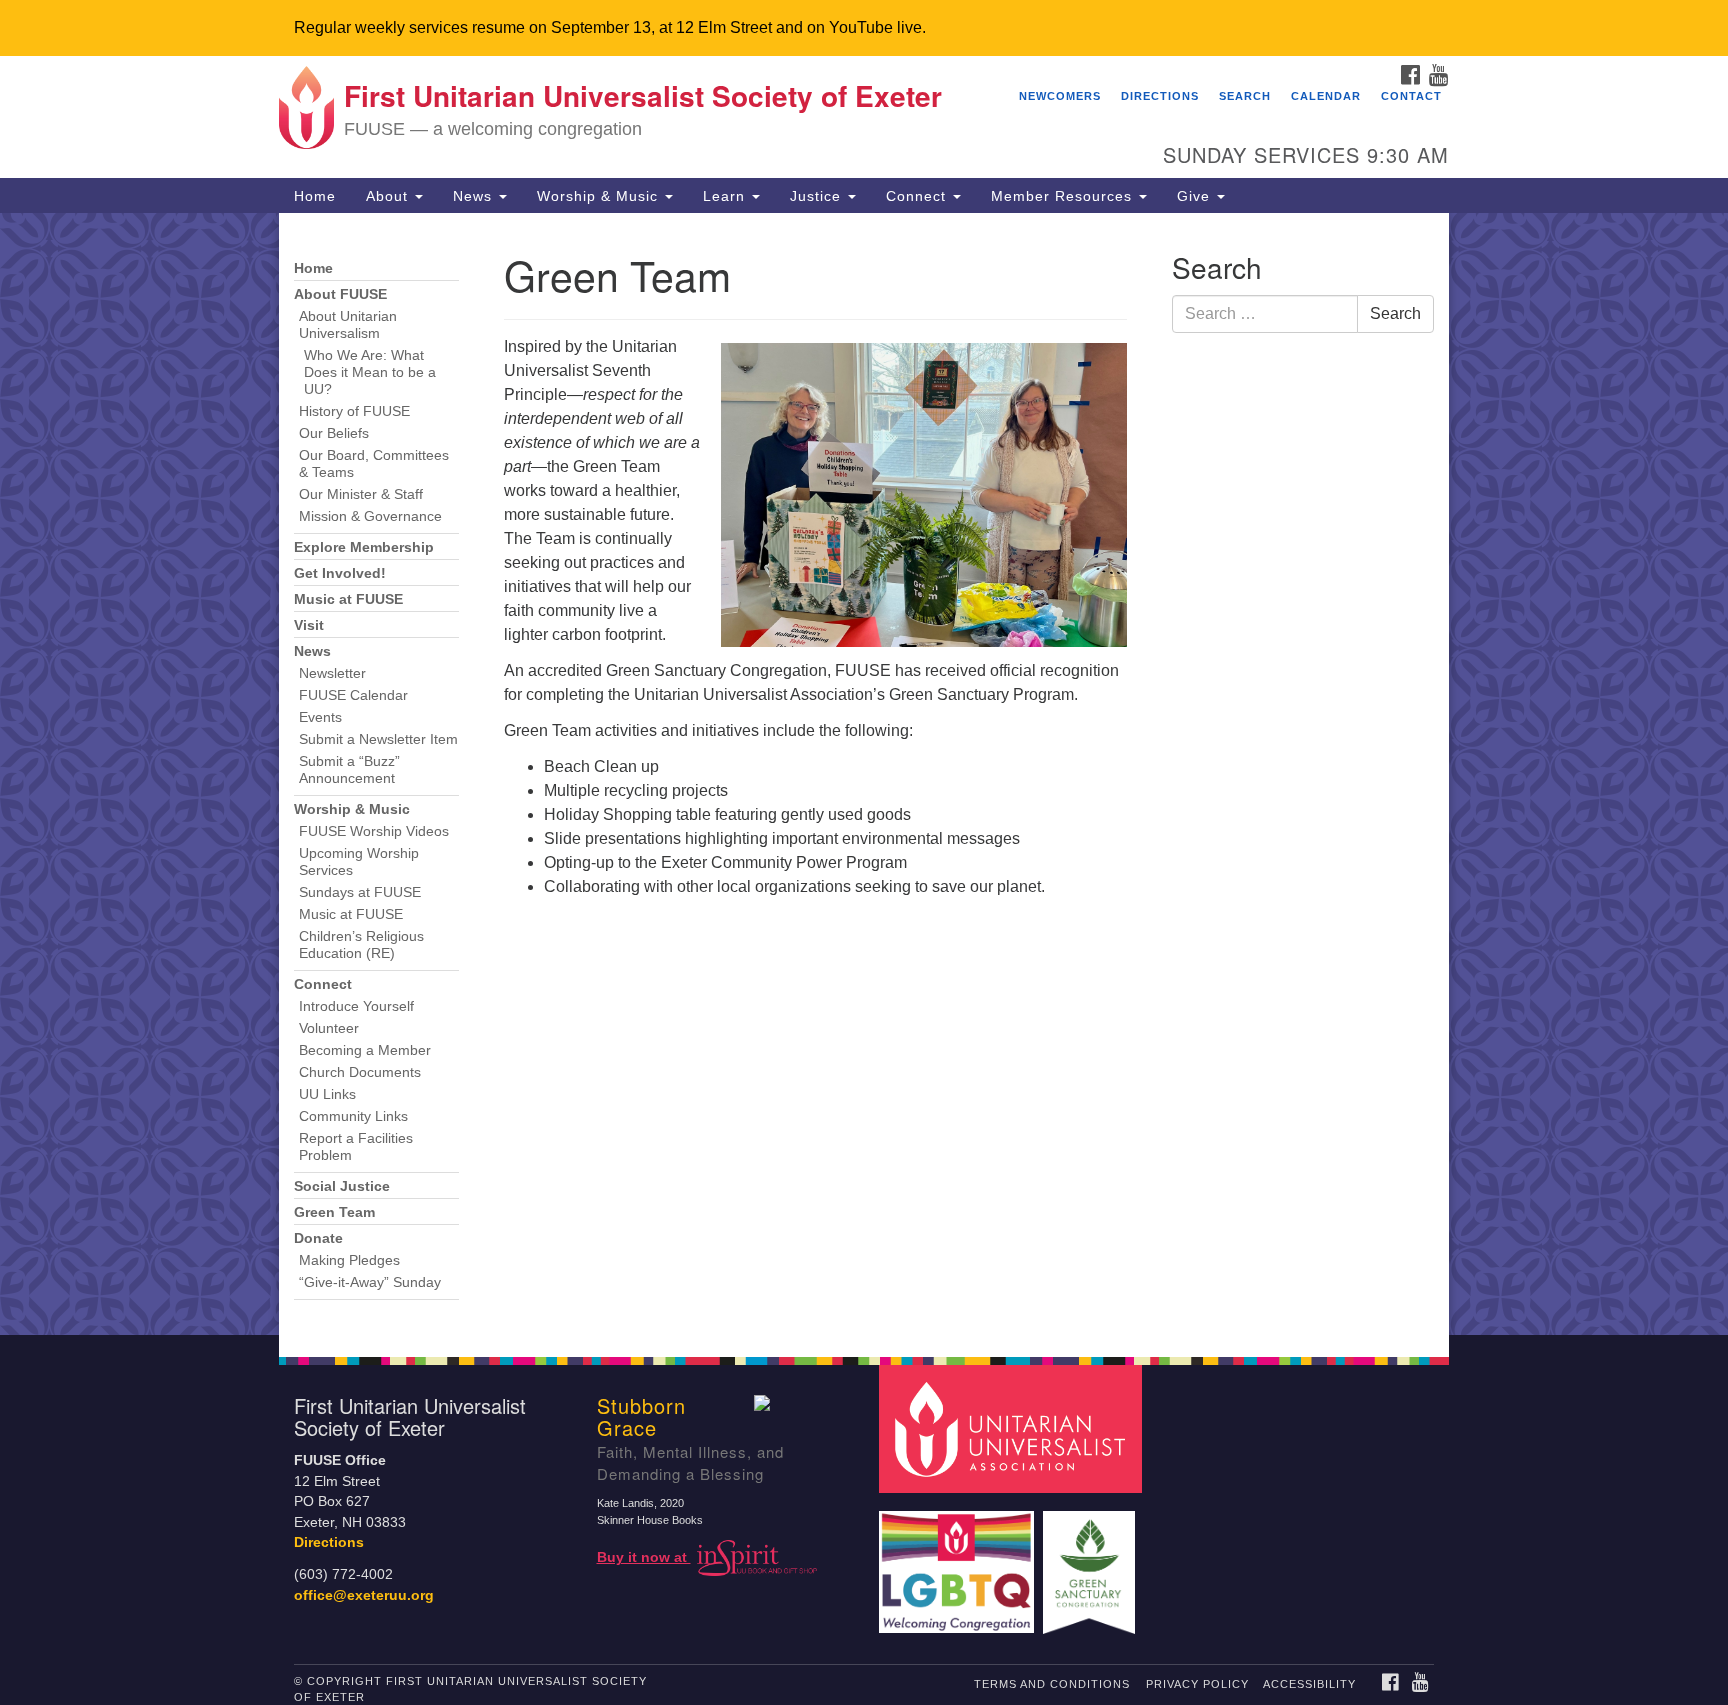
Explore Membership (364, 547)
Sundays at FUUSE (360, 892)
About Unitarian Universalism (348, 325)
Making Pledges (349, 1260)
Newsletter (332, 673)
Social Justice (342, 1186)
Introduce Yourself (356, 1006)
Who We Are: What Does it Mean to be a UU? (370, 372)
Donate (318, 1238)
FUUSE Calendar (353, 695)
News (475, 196)
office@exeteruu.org (364, 1595)
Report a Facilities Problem (356, 1147)
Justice (818, 196)
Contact (1411, 96)
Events (320, 717)
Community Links (353, 1116)
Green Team (334, 1212)
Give (1196, 196)
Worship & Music (600, 196)
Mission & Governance (370, 516)
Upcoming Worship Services (359, 862)
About (389, 196)
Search (1245, 96)
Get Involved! (340, 573)
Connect (918, 196)
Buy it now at (644, 1557)
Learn (726, 196)
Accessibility (1309, 1684)
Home (315, 196)
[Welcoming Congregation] (959, 1562)
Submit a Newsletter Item (378, 739)
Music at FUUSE (348, 599)
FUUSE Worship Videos (374, 831)
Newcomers (1060, 96)
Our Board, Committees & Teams (374, 464)
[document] (864, 774)
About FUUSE (340, 294)
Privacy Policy (1197, 1684)
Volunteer (329, 1028)
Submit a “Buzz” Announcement (349, 770)
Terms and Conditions (1052, 1684)
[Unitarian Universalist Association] (1013, 1428)
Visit (309, 625)
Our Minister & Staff (361, 494)
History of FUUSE (354, 411)
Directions (1160, 96)
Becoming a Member (365, 1050)
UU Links (327, 1094)
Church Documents (360, 1072)
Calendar (1326, 96)
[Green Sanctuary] (1091, 1562)
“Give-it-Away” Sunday (370, 1282)
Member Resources (1064, 196)
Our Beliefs (334, 433)
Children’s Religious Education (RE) (361, 945)
